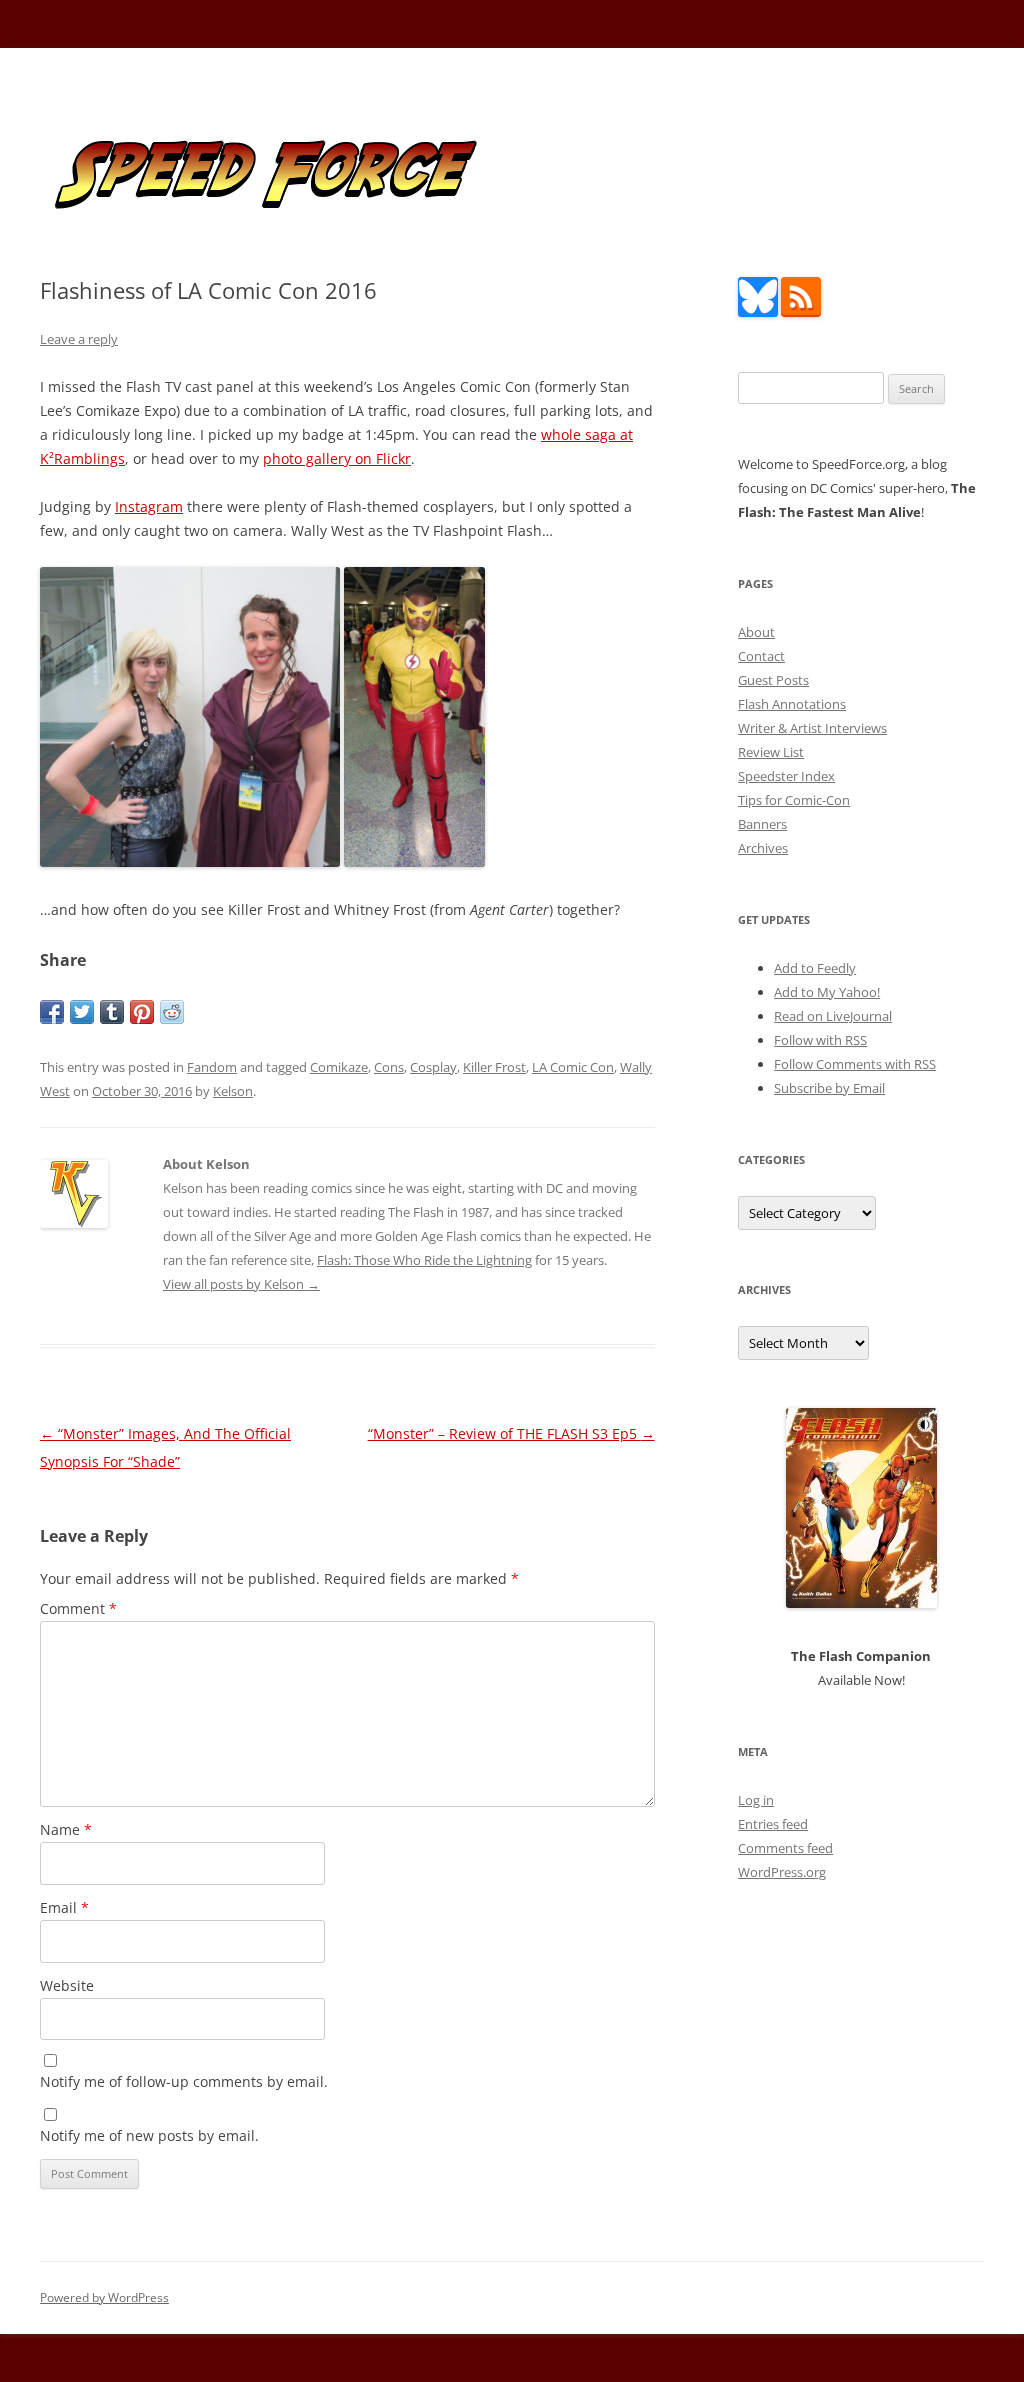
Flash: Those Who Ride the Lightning (424, 1260)
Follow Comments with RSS (855, 1064)
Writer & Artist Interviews (812, 728)
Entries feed (773, 1824)
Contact (761, 656)
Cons (389, 1067)
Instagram (149, 506)
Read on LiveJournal (833, 1016)
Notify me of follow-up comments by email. (184, 2081)
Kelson (233, 1091)
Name (66, 1829)
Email (64, 1907)
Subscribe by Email (829, 1088)
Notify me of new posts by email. (149, 2135)
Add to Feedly (815, 968)
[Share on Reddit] (172, 1012)
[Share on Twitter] (82, 1012)
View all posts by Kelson (241, 1284)
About (756, 632)
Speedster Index (786, 776)
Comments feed (785, 1848)
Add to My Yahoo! (827, 992)
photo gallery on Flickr (337, 458)
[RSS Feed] (801, 312)
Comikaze (339, 1067)
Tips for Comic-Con (794, 800)
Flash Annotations (792, 704)
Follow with (820, 1040)
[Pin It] (142, 1012)
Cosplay (433, 1067)
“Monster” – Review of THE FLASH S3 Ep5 (511, 1433)
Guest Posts (773, 680)
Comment (78, 1608)
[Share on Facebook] (52, 1012)
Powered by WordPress (104, 2297)
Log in (756, 1800)
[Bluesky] (758, 312)
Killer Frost (494, 1067)
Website (67, 1985)
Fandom (212, 1067)
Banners (762, 824)
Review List (771, 752)
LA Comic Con (573, 1067)
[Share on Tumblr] (112, 1012)
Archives (763, 848)
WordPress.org (782, 1872)
